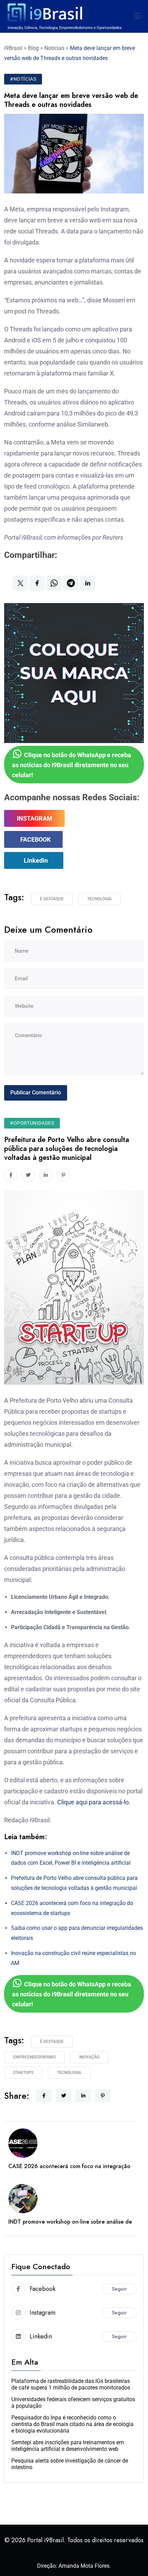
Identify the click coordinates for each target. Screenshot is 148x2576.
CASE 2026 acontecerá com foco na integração (69, 2166)
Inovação (89, 2057)
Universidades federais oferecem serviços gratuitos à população (73, 2403)
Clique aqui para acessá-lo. (94, 1802)
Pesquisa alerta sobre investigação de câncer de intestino (70, 2464)
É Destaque (52, 899)
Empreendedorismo (34, 2057)
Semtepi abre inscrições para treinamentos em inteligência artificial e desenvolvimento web (68, 2446)
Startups (23, 2073)
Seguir (119, 2289)
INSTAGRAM (35, 818)
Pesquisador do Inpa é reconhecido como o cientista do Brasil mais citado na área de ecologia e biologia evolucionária (72, 2424)
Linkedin (36, 860)
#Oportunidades (32, 1123)
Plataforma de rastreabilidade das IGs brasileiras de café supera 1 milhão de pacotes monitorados (71, 2384)
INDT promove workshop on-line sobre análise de (70, 2222)
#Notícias (23, 79)
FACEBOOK (35, 839)
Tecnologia (99, 899)
